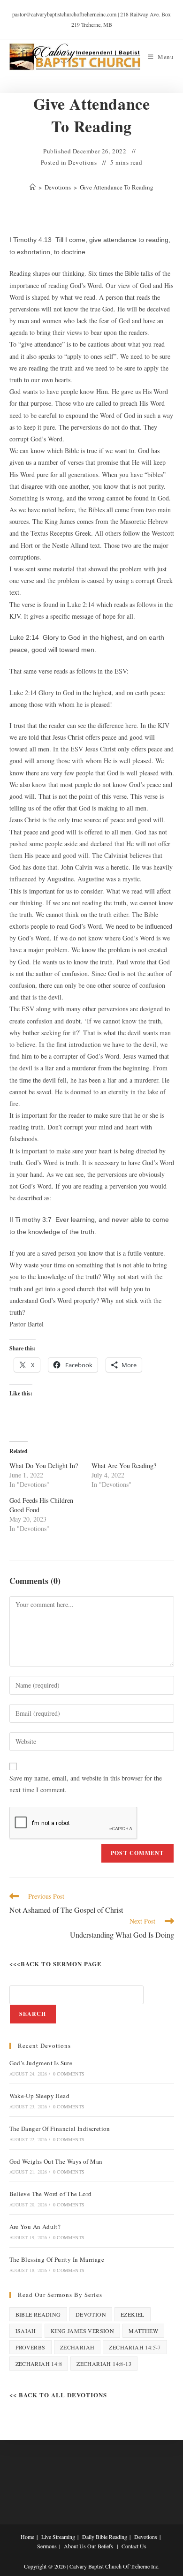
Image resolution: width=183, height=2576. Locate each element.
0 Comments (69, 2074)
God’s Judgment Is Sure (41, 2063)
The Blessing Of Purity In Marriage (57, 2259)
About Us (75, 2546)
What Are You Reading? (124, 1466)
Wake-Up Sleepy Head (40, 2096)
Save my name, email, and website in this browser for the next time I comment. (86, 1784)
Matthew (143, 2331)
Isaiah (26, 2331)
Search (33, 2014)
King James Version (82, 2331)
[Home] (33, 187)
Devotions (82, 162)
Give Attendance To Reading (117, 187)
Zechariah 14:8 (39, 2364)
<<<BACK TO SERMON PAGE (56, 1964)
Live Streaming (58, 2537)
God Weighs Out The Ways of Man (56, 2161)
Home (27, 2537)
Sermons (47, 2546)
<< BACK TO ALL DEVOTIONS (58, 2395)
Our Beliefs (100, 2546)
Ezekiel (133, 2314)
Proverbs (30, 2347)
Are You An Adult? (35, 2227)
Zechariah (77, 2347)
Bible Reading (38, 2314)
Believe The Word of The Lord (51, 2194)
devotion (91, 2314)
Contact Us (134, 2546)
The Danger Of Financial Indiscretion (60, 2129)
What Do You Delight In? (44, 1466)
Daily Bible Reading (105, 2537)
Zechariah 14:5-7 (135, 2347)
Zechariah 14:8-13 (104, 2364)
